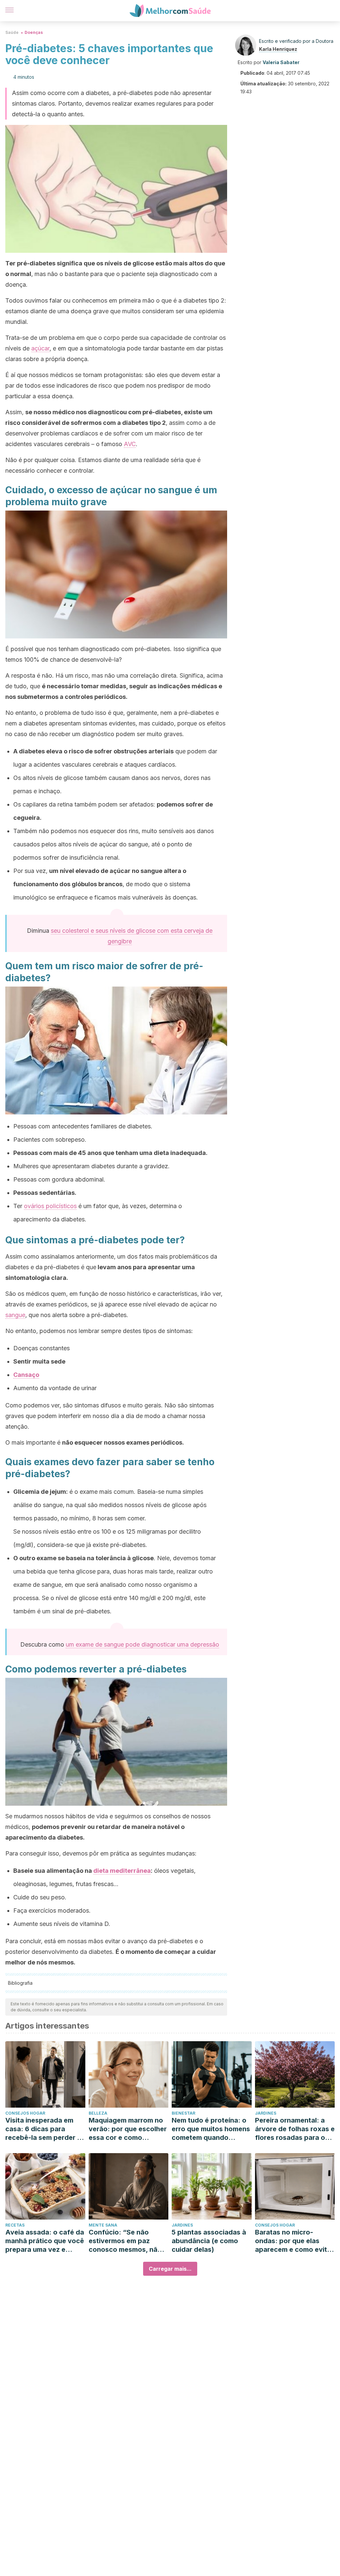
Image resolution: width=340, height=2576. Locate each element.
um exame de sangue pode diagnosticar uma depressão (142, 1644)
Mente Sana (103, 2225)
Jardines (266, 2113)
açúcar (40, 348)
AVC (130, 444)
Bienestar (183, 2113)
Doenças (34, 32)
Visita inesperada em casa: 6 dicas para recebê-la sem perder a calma (43, 2129)
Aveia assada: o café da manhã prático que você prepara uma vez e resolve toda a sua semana (45, 2241)
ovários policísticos (50, 1206)
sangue (15, 1315)
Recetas (15, 2225)
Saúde (12, 32)
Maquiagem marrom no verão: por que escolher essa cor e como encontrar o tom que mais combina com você (128, 2129)
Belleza (98, 2113)
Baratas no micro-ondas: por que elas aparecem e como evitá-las (295, 2241)
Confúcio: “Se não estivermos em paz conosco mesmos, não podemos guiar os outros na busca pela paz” (125, 2241)
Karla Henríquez (278, 49)
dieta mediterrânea (122, 1871)
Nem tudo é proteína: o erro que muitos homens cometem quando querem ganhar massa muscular (211, 2129)
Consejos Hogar (25, 2113)
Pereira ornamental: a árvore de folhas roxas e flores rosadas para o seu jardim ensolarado (295, 2129)
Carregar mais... (170, 2269)
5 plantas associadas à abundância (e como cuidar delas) (209, 2241)
